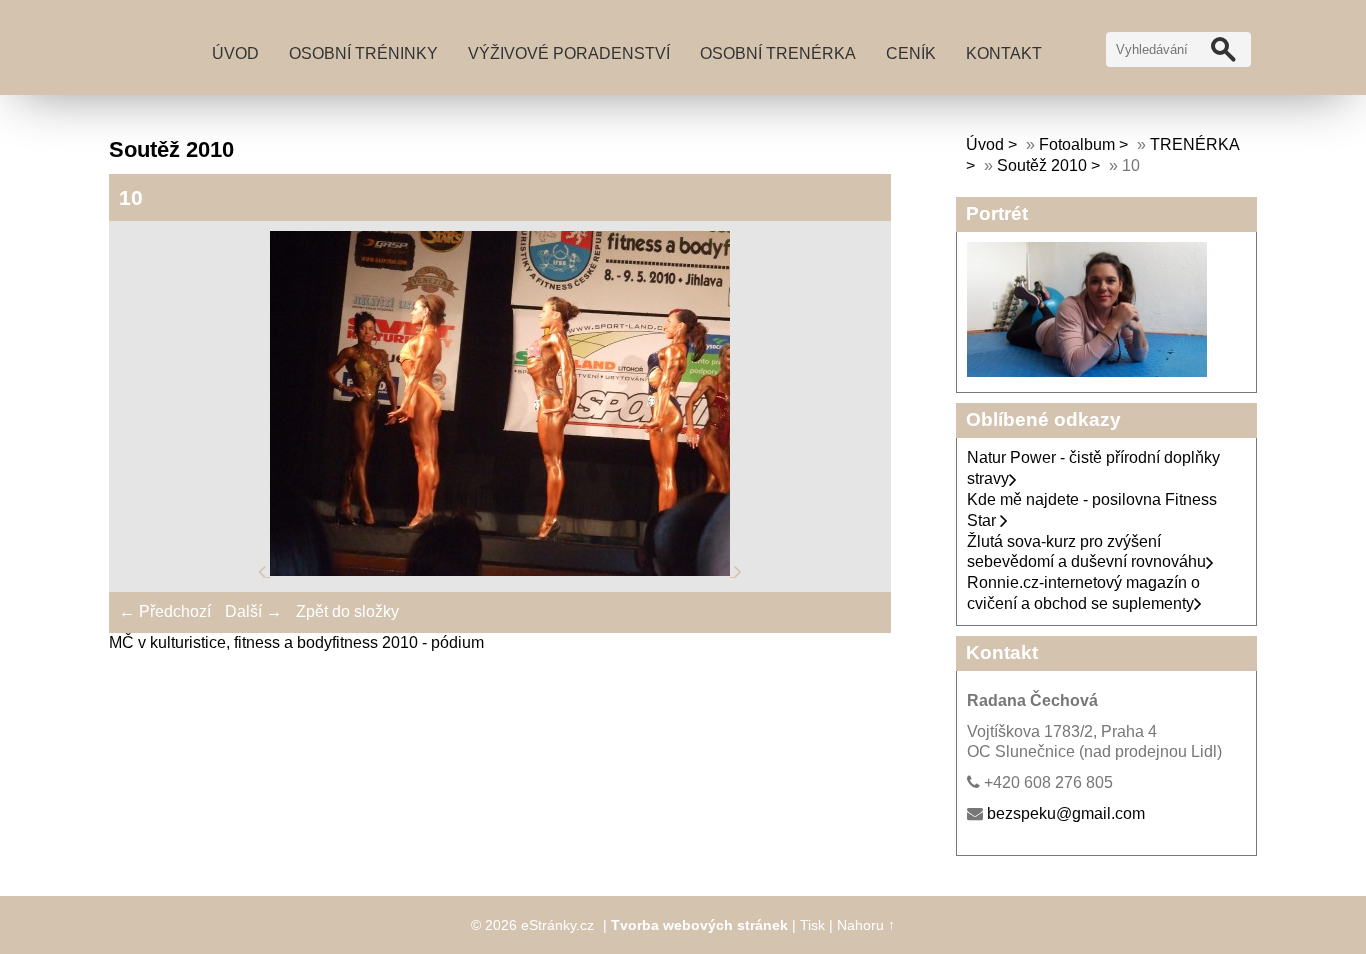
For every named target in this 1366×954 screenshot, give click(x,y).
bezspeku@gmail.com (1066, 813)
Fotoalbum (1077, 144)
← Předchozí (165, 611)
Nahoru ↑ (866, 925)
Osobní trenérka (778, 53)
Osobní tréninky (363, 53)
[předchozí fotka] (264, 570)
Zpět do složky (347, 611)
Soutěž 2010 (1042, 165)
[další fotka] (738, 570)
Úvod (235, 53)
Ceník (911, 53)
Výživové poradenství (569, 53)
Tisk (812, 925)
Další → (253, 611)
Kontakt (1004, 53)
